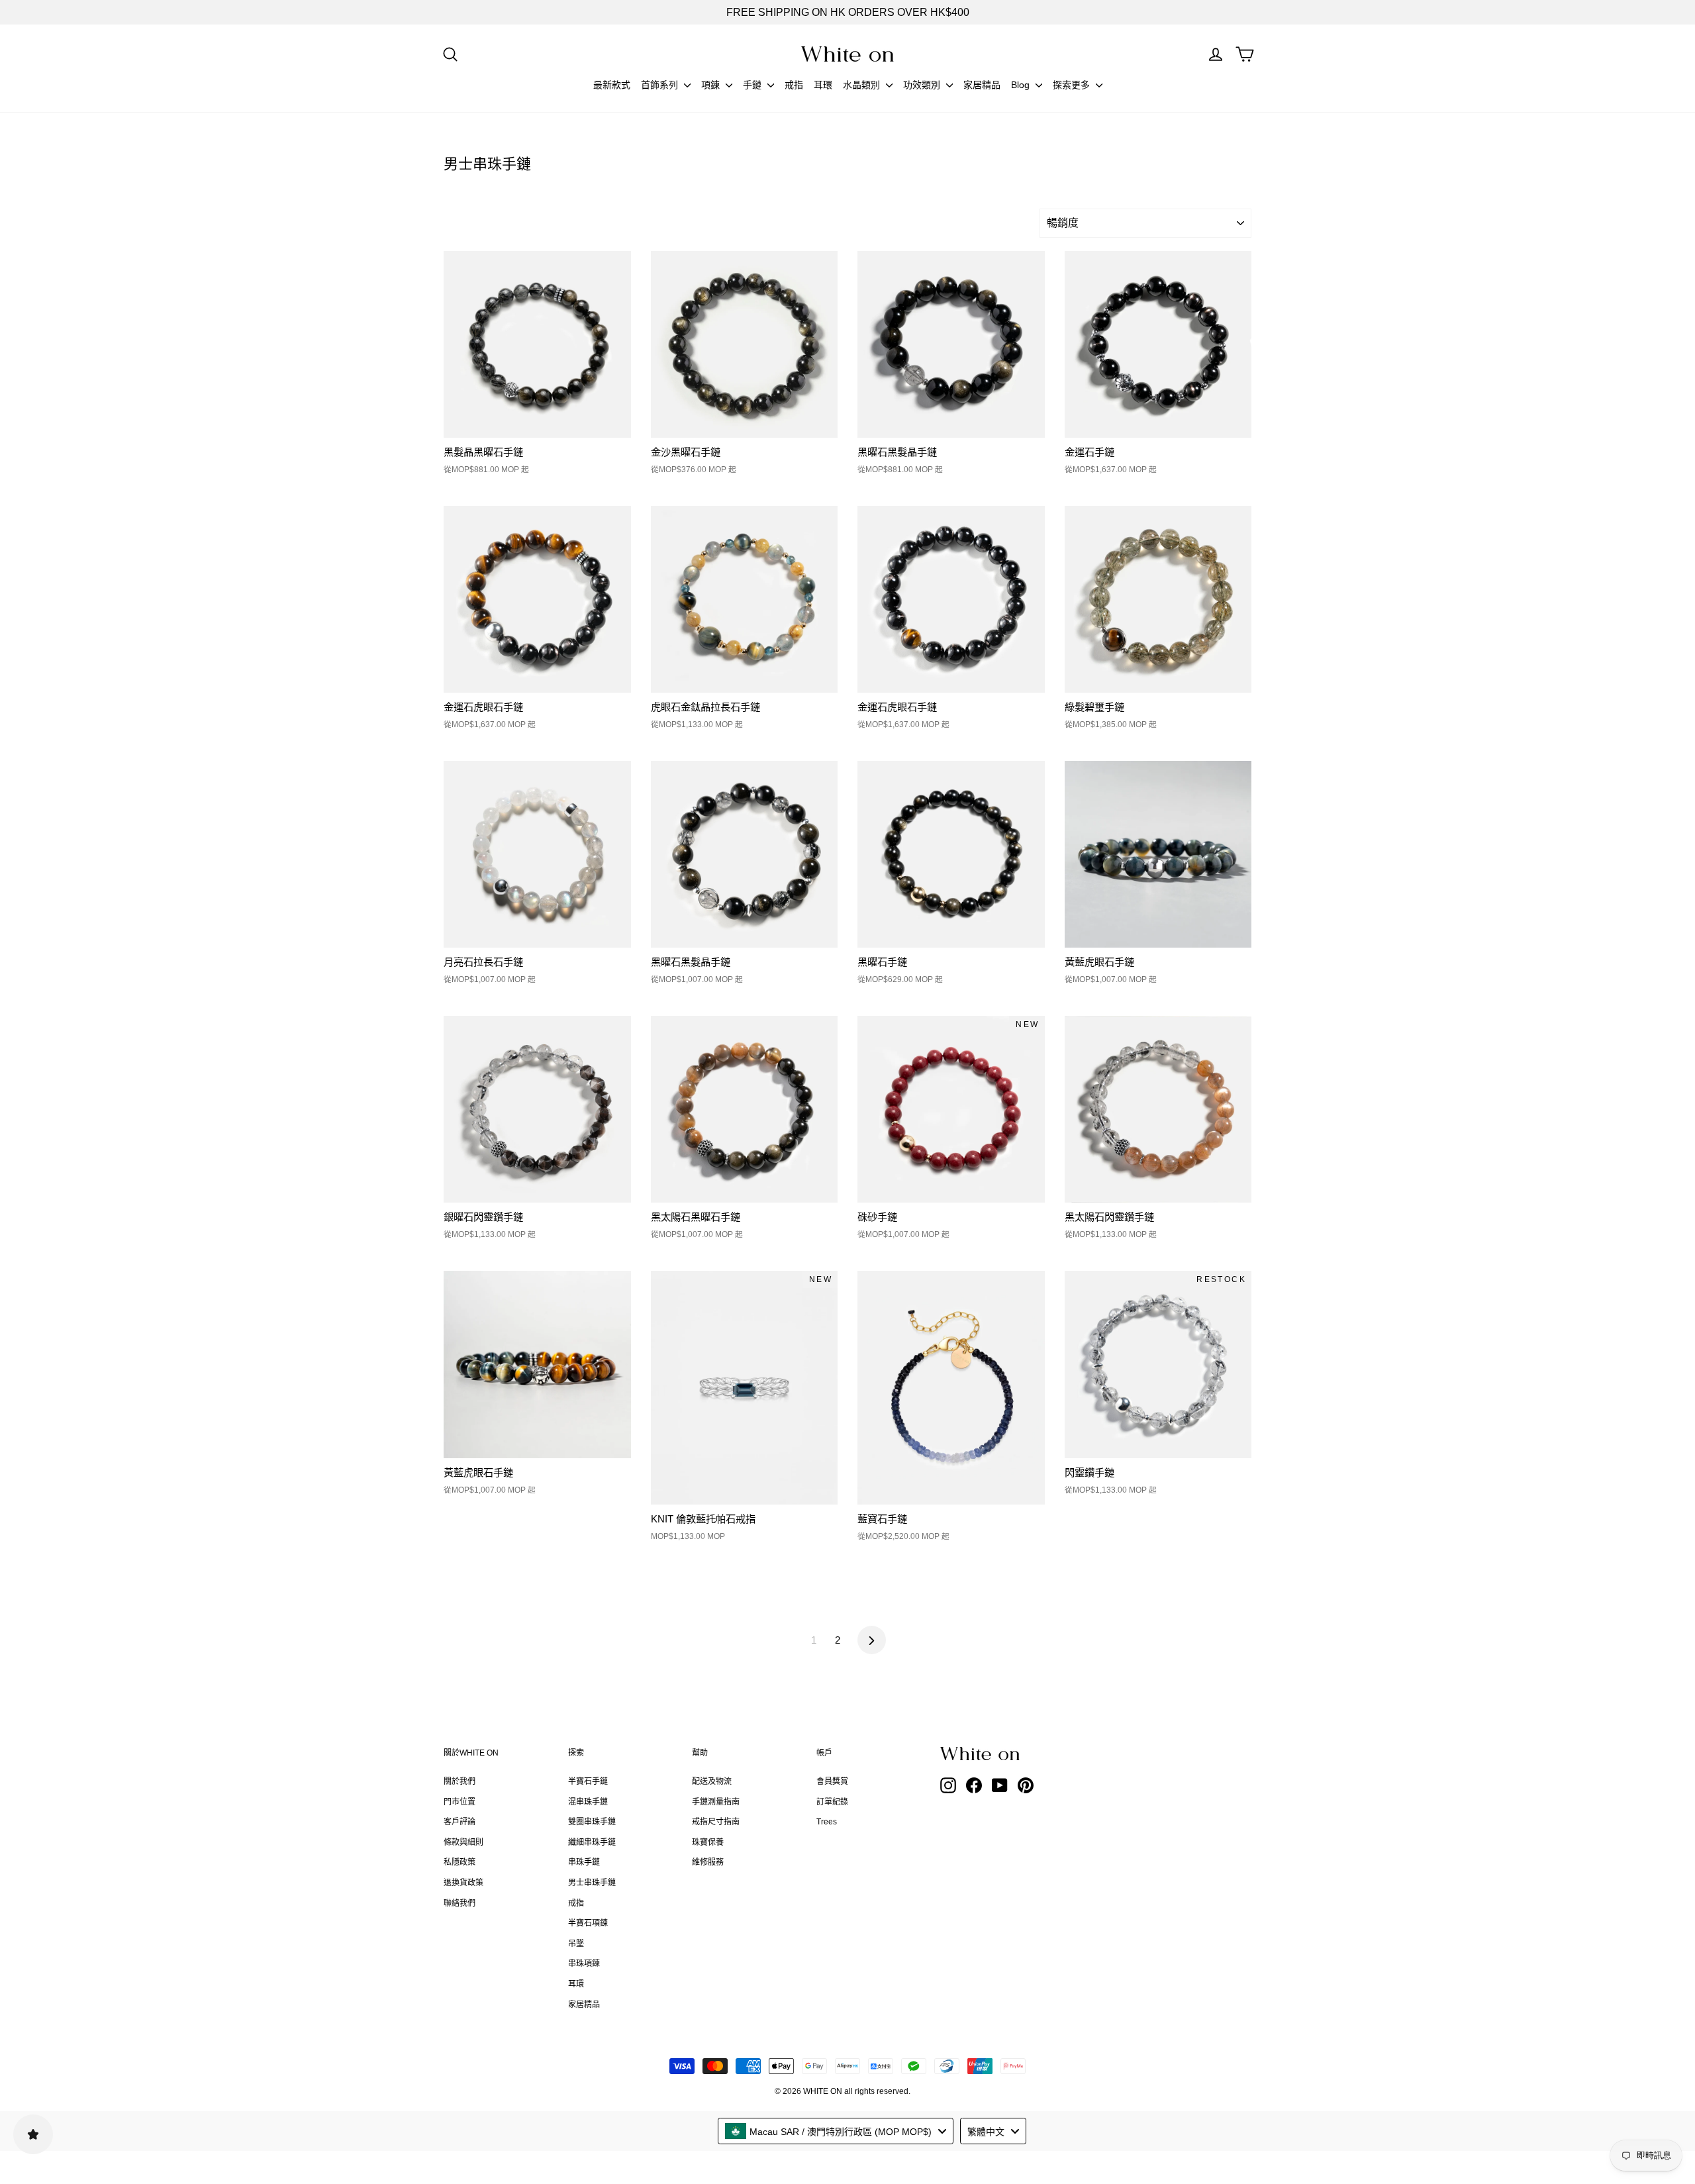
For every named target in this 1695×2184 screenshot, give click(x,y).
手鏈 (753, 85)
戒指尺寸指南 (716, 1822)
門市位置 (460, 1802)
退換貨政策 (463, 1883)
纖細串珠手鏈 (592, 1842)
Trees (827, 1822)
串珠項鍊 (584, 1963)
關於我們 (460, 1781)
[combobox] (836, 2131)
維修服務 (708, 1862)
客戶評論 (460, 1822)
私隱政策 (460, 1862)
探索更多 (1073, 85)
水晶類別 (863, 85)
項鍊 (712, 85)
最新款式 (612, 85)
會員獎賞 (832, 1781)
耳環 (823, 85)
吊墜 (576, 1944)
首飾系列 (661, 85)
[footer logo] (1013, 1754)
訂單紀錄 (832, 1802)
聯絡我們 (460, 1903)
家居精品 (982, 85)
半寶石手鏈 (588, 1781)
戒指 (794, 85)
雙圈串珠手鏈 (592, 1822)
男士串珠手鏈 (592, 1883)
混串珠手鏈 (588, 1802)
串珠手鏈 (584, 1862)
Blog (1022, 85)
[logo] (847, 54)
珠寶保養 (708, 1842)
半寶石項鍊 (588, 1923)
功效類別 (923, 85)
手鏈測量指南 (716, 1802)
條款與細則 (463, 1842)
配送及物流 (712, 1781)
